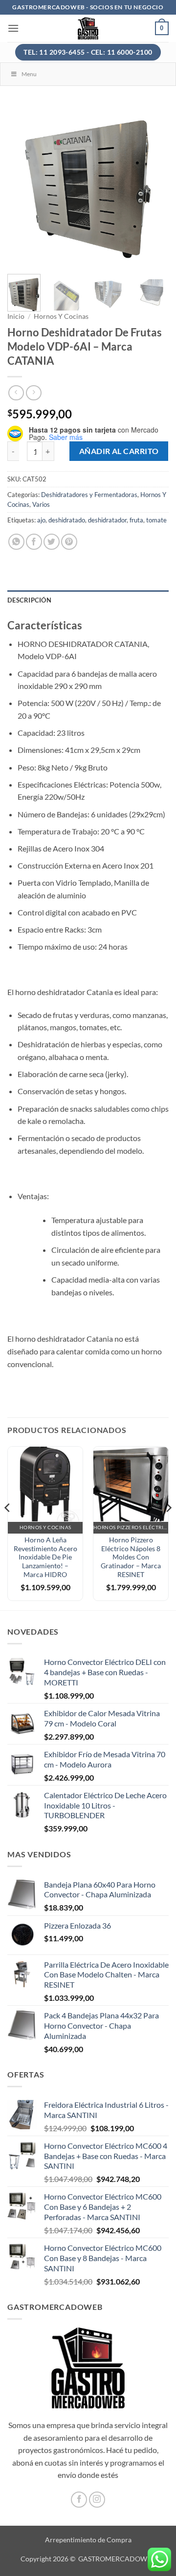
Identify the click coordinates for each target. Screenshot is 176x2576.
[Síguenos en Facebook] (79, 2500)
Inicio (16, 316)
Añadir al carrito (119, 451)
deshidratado (67, 520)
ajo (41, 520)
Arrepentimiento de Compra (88, 2540)
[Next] (153, 186)
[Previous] (23, 186)
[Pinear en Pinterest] (69, 542)
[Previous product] (33, 393)
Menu (29, 74)
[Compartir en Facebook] (34, 542)
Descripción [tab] (29, 600)
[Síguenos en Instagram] (97, 2500)
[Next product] (16, 393)
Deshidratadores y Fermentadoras (89, 495)
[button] (13, 28)
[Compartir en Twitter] (52, 542)
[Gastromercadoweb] (88, 28)
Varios (41, 504)
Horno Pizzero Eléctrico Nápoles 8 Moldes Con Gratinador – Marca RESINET (131, 1557)
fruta (136, 520)
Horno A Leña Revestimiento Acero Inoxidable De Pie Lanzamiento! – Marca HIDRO (45, 1557)
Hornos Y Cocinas (61, 316)
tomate (156, 520)
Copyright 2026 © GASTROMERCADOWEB (88, 2559)
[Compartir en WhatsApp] (16, 542)
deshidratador (107, 520)
